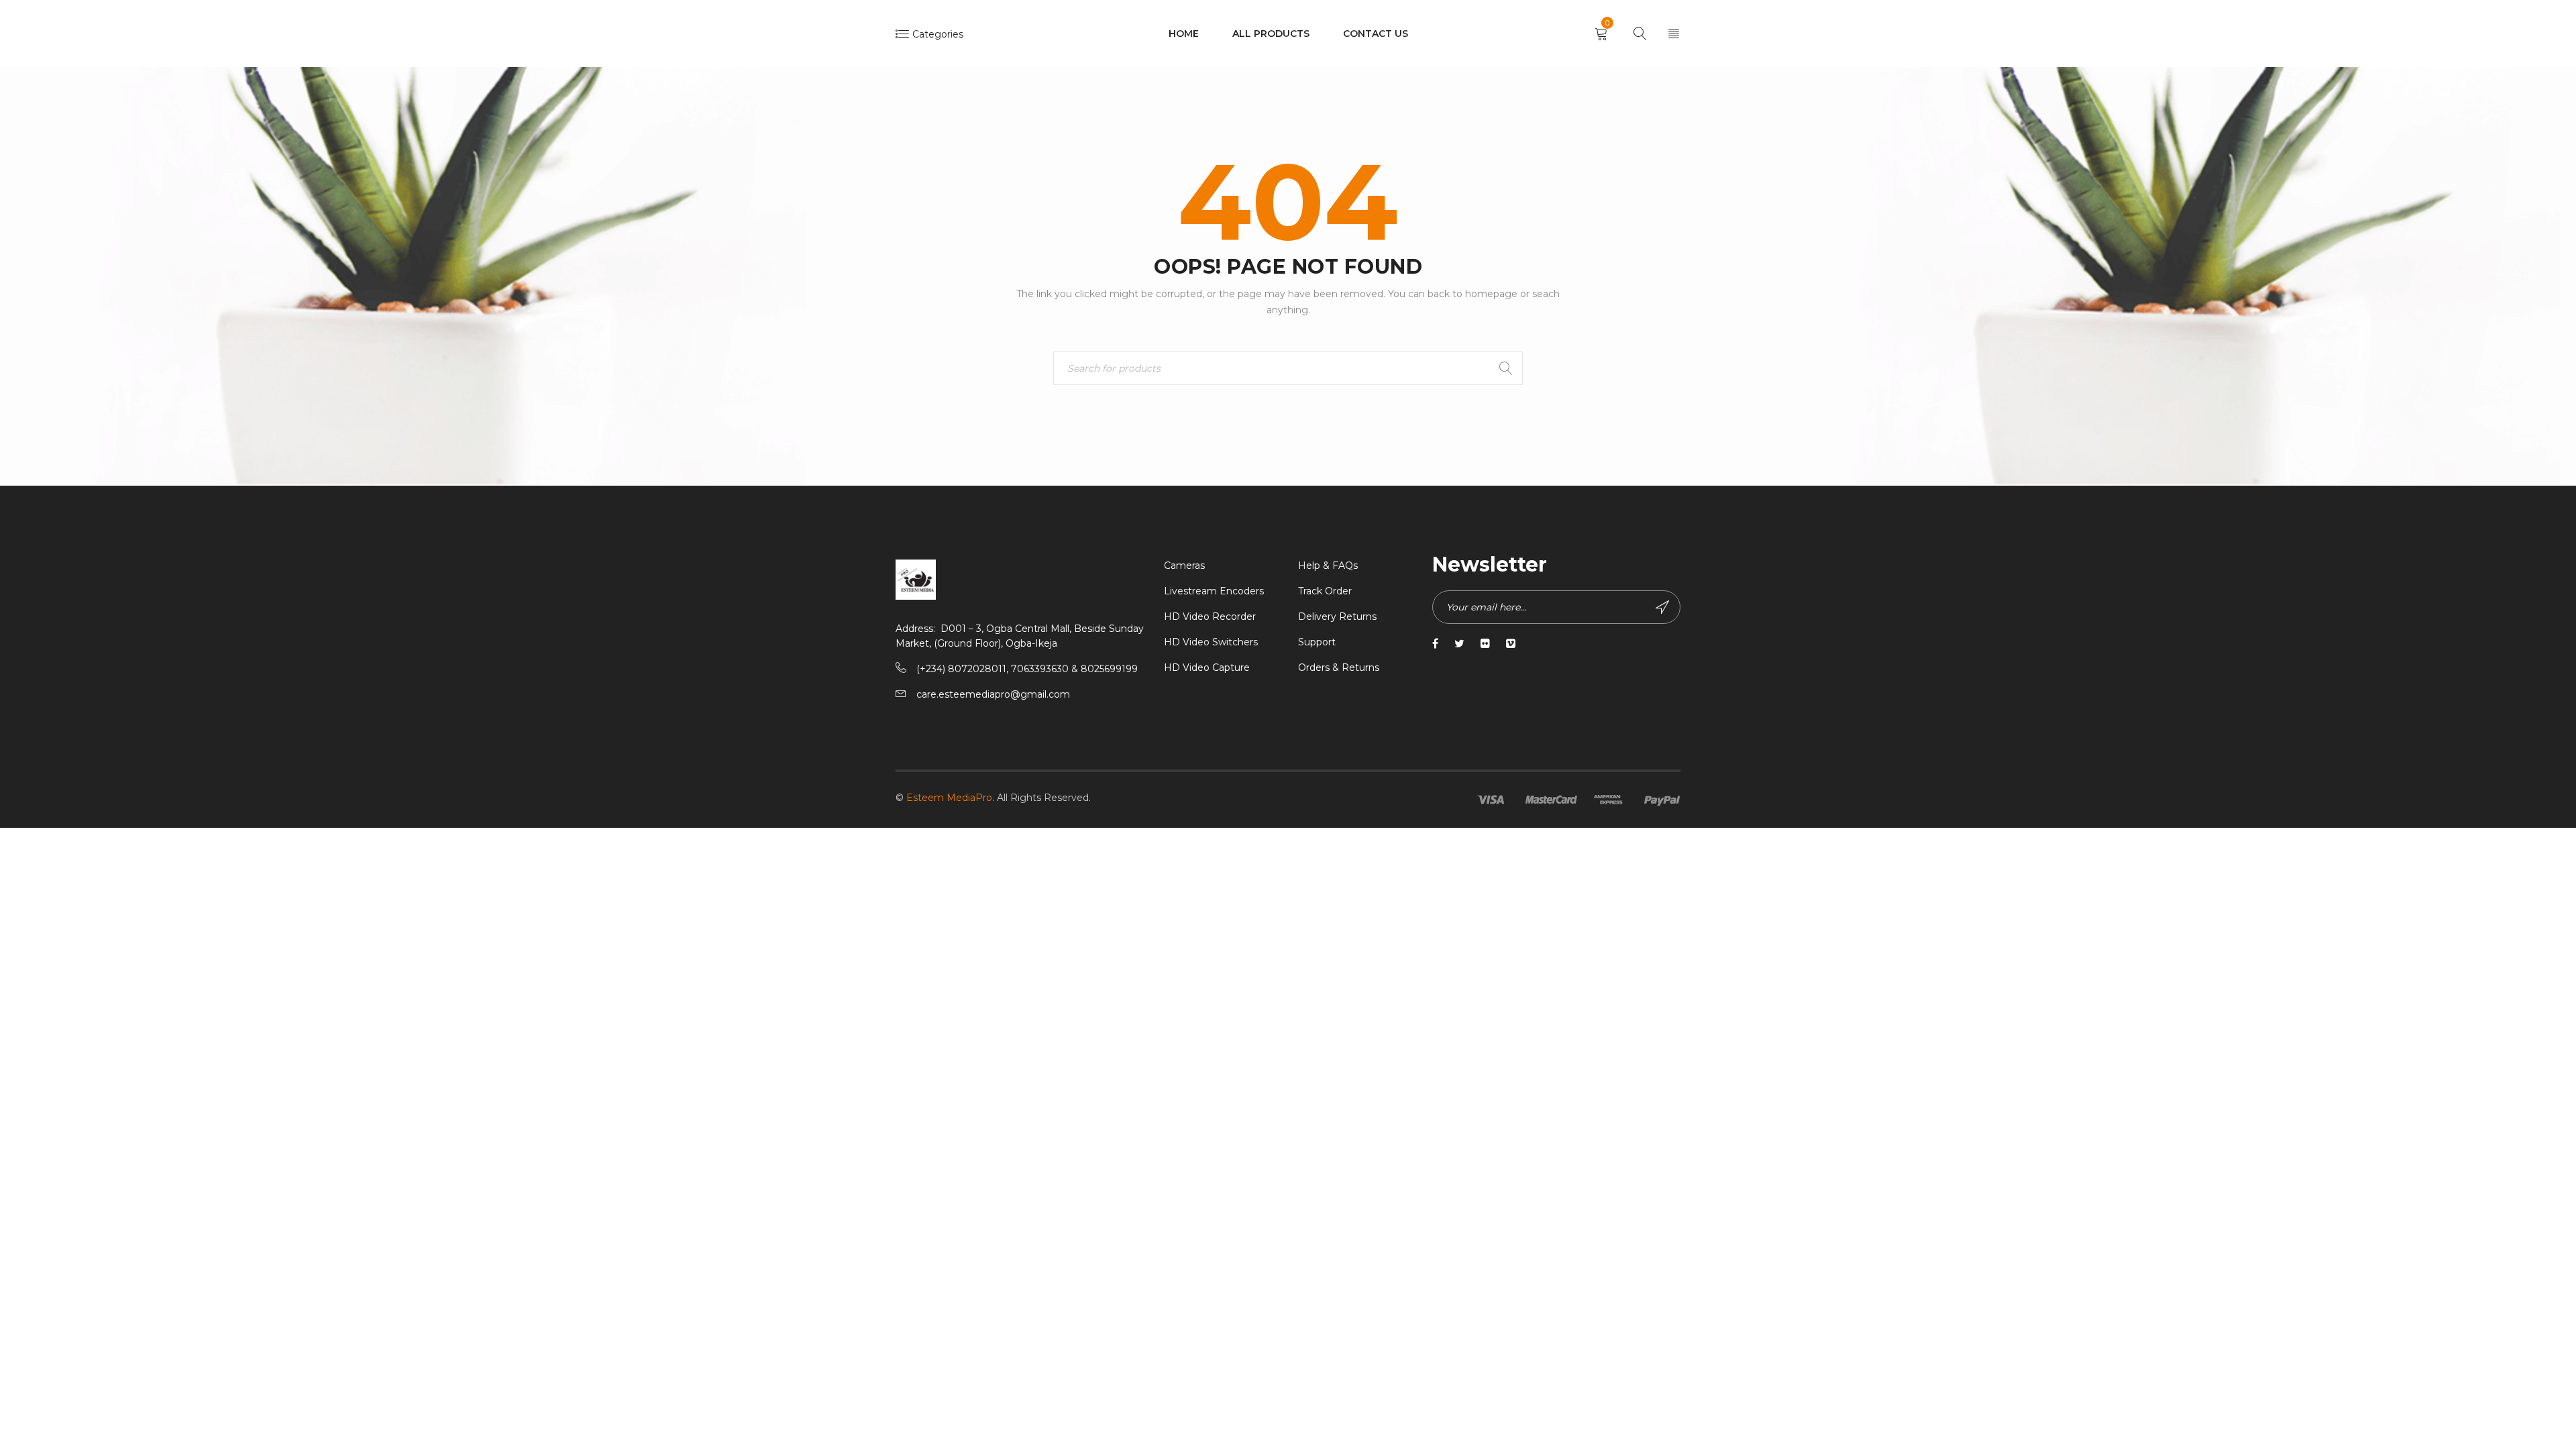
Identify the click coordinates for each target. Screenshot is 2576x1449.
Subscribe (1664, 607)
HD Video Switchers (1211, 642)
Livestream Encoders (1214, 591)
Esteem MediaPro (949, 798)
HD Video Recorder (1210, 616)
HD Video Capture (1207, 667)
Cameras (1184, 566)
